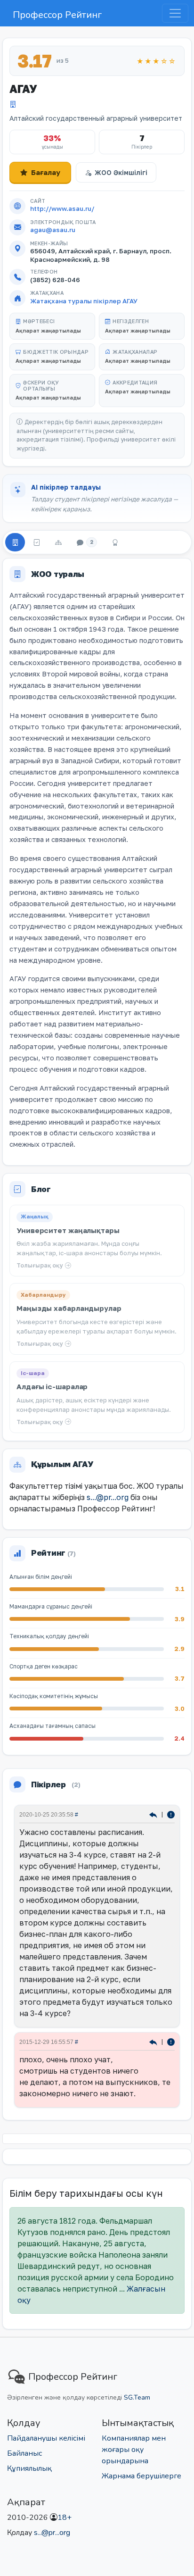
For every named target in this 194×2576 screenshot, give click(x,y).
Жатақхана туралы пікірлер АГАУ (84, 301)
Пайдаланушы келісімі (46, 2438)
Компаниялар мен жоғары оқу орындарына (134, 2450)
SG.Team (137, 2397)
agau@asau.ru (53, 230)
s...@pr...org (108, 1497)
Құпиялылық (29, 2468)
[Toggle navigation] (175, 13)
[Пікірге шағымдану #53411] (171, 1814)
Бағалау (46, 172)
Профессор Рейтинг (57, 15)
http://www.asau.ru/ (62, 208)
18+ (65, 2518)
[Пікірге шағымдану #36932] (171, 2042)
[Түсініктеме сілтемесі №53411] (154, 1814)
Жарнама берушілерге (141, 2476)
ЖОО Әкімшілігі (121, 172)
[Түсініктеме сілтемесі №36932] (154, 2042)
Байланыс (24, 2453)
